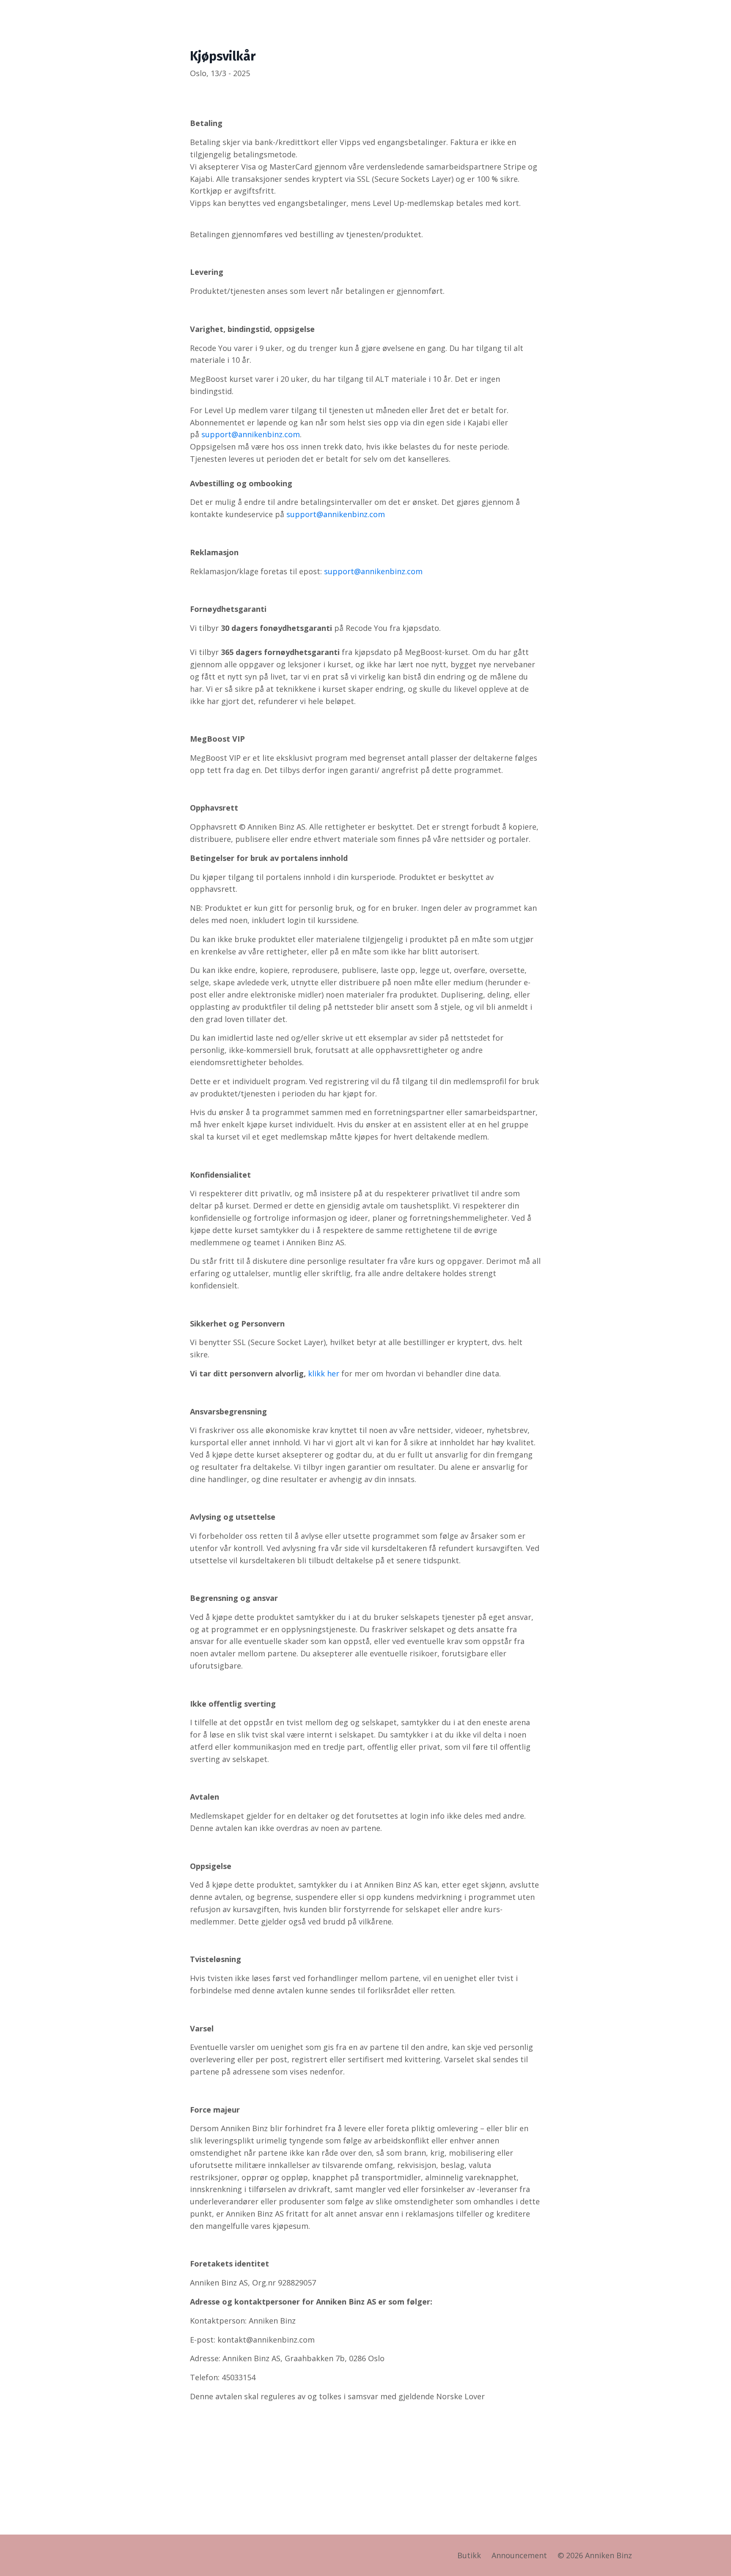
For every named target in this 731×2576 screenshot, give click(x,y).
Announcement (519, 2555)
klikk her (324, 1373)
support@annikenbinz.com (251, 434)
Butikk (469, 2555)
